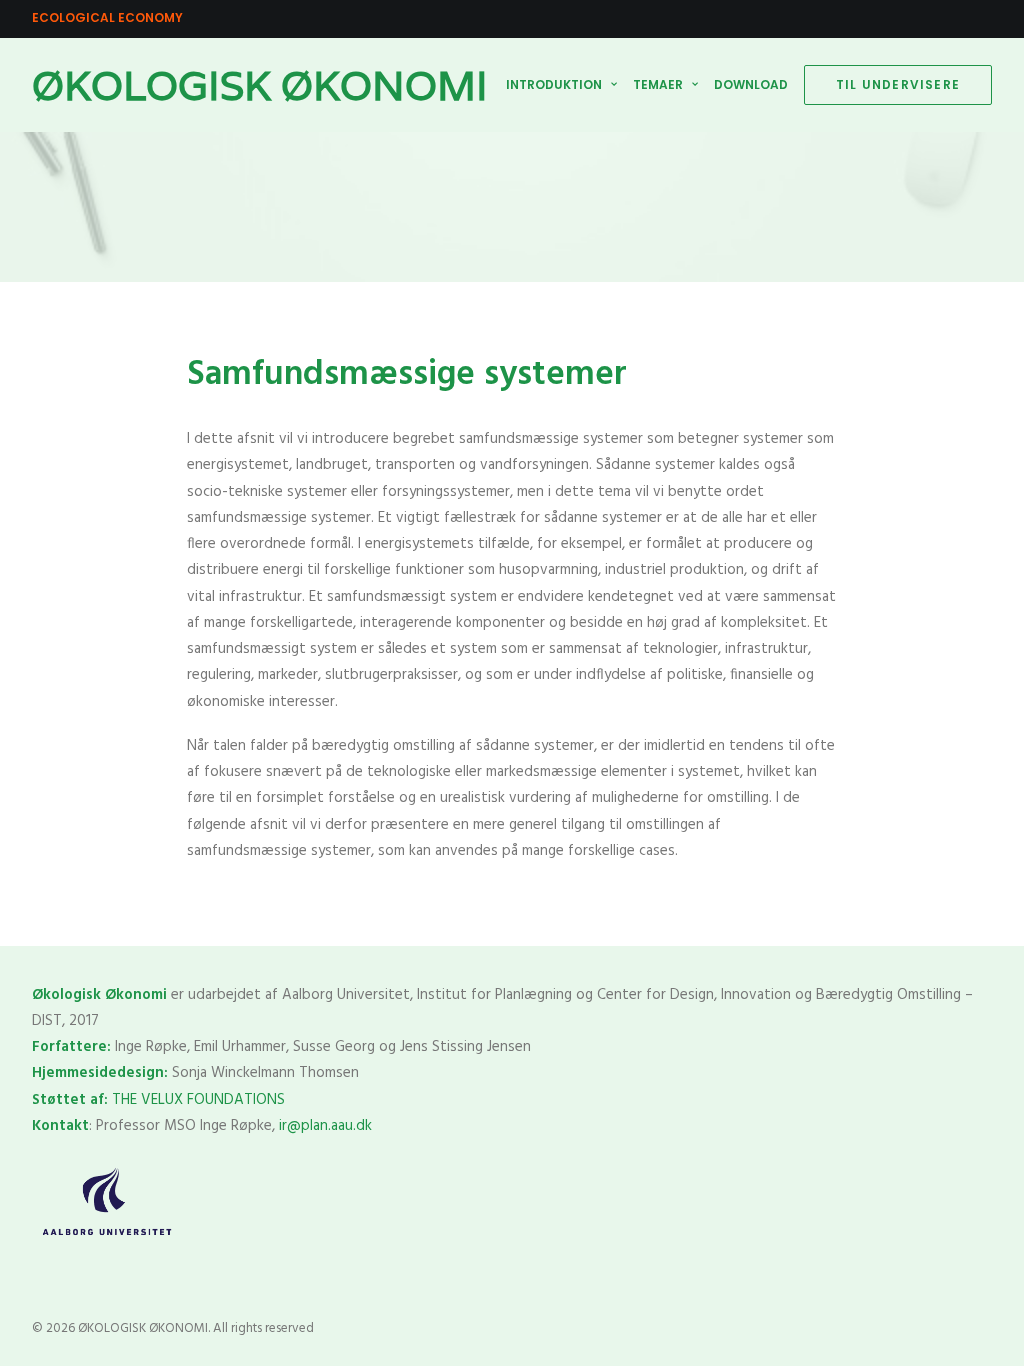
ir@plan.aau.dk (325, 1126)
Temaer (658, 84)
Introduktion (554, 84)
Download (751, 84)
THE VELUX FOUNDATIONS (198, 1100)
